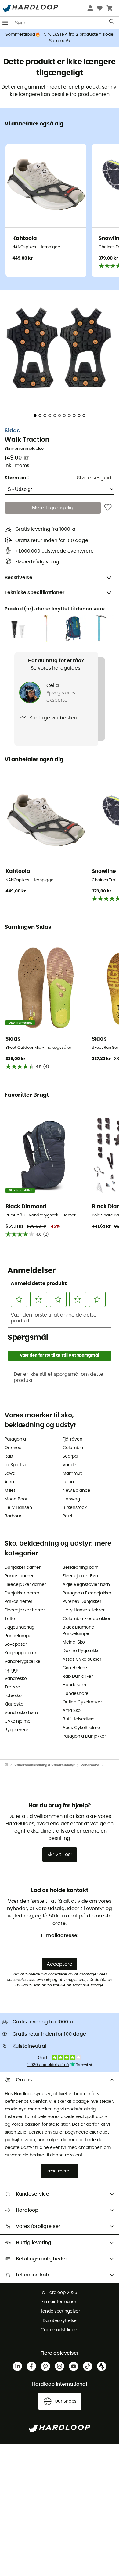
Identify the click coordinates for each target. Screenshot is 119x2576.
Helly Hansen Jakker (84, 1610)
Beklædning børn (81, 1568)
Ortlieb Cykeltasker (82, 1702)
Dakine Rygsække (81, 1651)
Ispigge (12, 1670)
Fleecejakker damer (25, 1585)
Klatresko (14, 1704)
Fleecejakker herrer (25, 1610)
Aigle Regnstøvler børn (86, 1585)
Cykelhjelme (18, 1721)
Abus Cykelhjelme (81, 1728)
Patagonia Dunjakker (84, 1736)
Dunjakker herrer (22, 1593)
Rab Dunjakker (78, 1677)
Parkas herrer (18, 1602)
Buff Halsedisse (79, 1719)
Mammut (72, 1473)
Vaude (69, 1465)
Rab (9, 1456)
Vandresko (16, 1679)
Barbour (13, 1516)
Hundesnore (76, 1694)
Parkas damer (19, 1576)
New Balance (76, 1491)
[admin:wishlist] (108, 508)
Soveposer (16, 1644)
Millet (10, 1491)
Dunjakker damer (23, 1568)
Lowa (10, 1473)
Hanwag (71, 1499)
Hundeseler (75, 1685)
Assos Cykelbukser (82, 1659)
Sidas (12, 431)
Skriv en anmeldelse (24, 449)
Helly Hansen (18, 1508)
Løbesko (13, 1696)
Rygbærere (16, 1730)
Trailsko (12, 1687)
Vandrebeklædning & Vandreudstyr (45, 1765)
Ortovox (13, 1448)
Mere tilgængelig (53, 508)
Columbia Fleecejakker (87, 1619)
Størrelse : (17, 478)
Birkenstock (75, 1508)
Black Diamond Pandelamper (78, 1631)
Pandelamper (19, 1636)
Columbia (73, 1448)
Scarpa (70, 1456)
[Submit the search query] (112, 23)
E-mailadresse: (60, 1935)
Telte (10, 1619)
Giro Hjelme (75, 1668)
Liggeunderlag (20, 1627)
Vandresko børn (21, 1713)
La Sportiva (16, 1465)
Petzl (67, 1516)
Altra (9, 1482)
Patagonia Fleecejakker (87, 1593)
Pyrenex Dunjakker (82, 1602)
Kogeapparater (20, 1653)
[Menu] (5, 23)
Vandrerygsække (22, 1662)
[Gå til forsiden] (9, 1765)
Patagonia (15, 1439)
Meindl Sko (74, 1642)
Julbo (68, 1482)
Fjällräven (72, 1439)
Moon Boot (16, 1499)
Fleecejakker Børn (81, 1576)
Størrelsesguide (96, 478)
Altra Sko (72, 1711)
